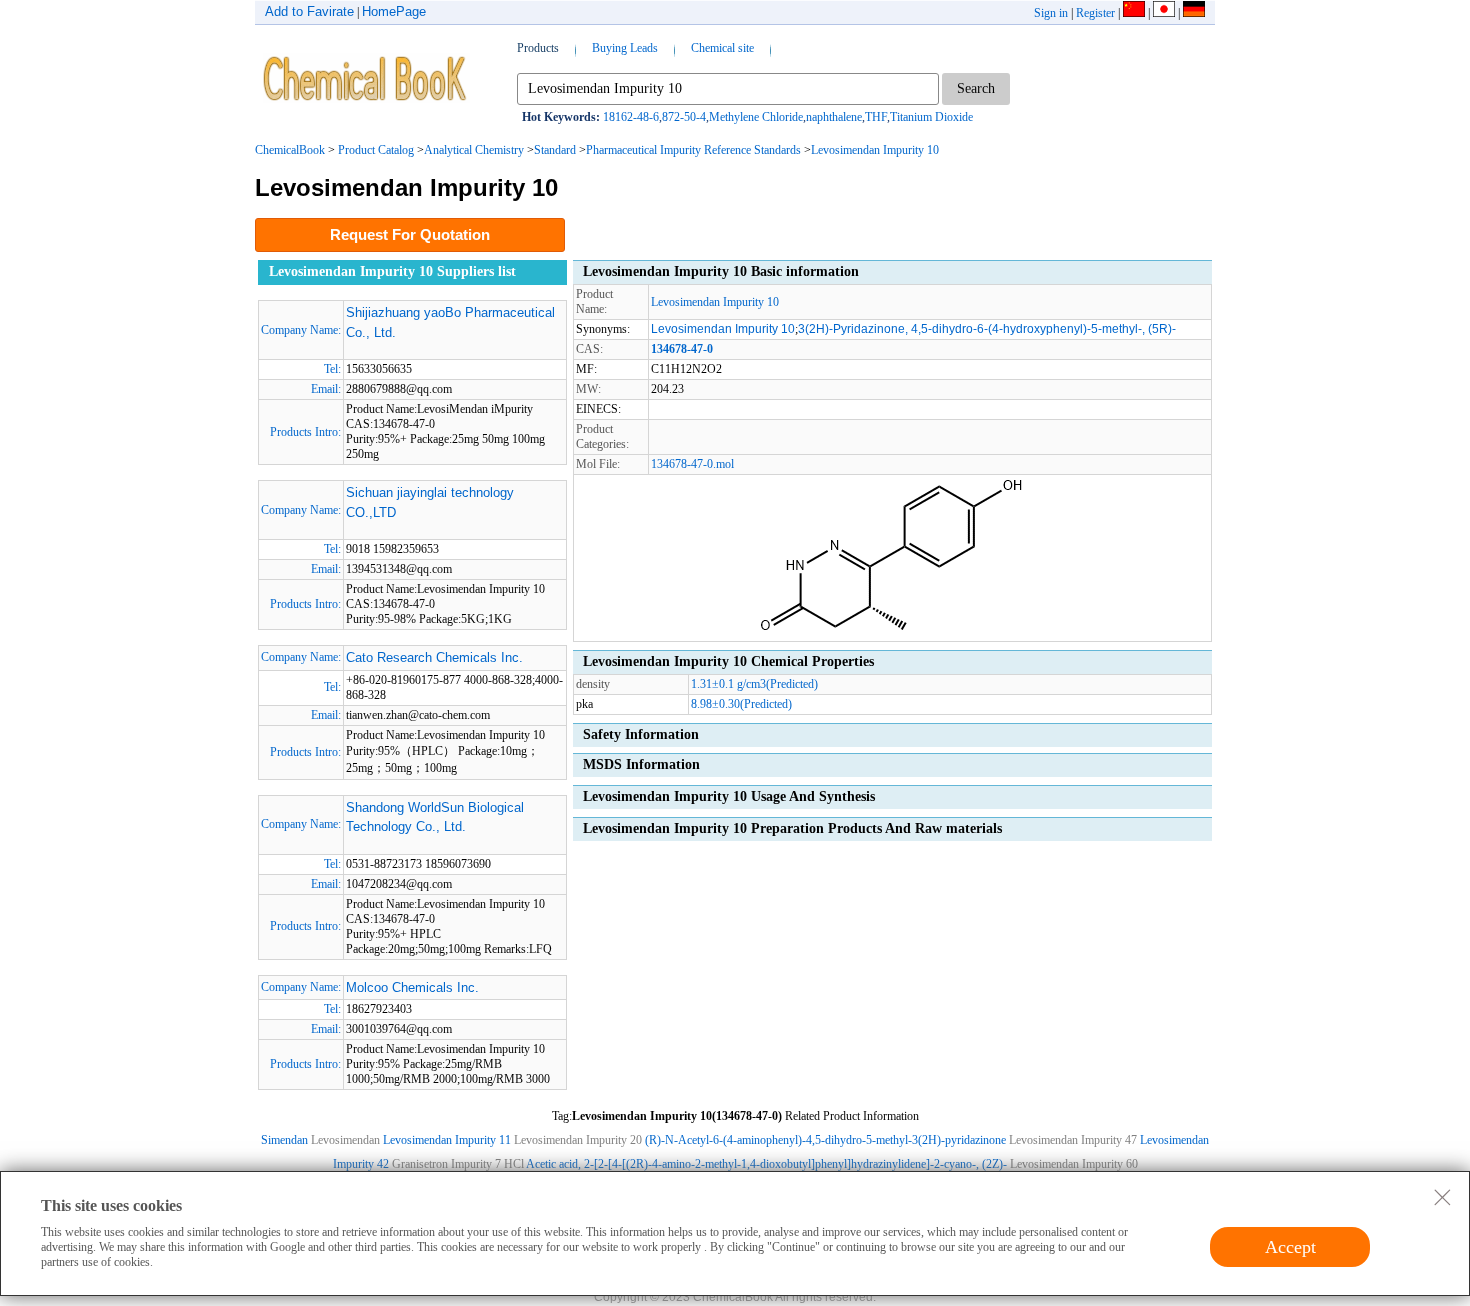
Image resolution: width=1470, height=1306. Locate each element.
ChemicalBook (290, 150)
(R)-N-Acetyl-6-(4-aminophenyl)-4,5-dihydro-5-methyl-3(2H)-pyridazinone (825, 1140)
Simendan (284, 1140)
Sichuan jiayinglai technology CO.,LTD (430, 502)
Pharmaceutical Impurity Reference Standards (693, 150)
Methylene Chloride (756, 117)
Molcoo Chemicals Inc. (412, 987)
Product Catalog (376, 150)
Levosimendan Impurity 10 (875, 150)
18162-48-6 (631, 117)
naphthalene (834, 117)
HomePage (394, 11)
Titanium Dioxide (931, 117)
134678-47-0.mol (692, 464)
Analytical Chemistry (474, 150)
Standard (555, 150)
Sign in (1051, 13)
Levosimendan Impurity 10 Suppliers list (392, 271)
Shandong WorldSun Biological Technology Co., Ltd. (435, 817)
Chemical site (722, 48)
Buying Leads (625, 48)
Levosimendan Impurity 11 (447, 1140)
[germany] (1194, 13)
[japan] (1164, 13)
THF (876, 117)
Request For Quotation (410, 234)
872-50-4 (684, 117)
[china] (1134, 13)
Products (538, 48)
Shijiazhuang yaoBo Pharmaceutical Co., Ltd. (450, 322)
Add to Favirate (309, 11)
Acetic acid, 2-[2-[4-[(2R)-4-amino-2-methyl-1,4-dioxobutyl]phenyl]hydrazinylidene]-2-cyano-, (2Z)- (766, 1164)
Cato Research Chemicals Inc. (434, 657)
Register (1095, 13)
